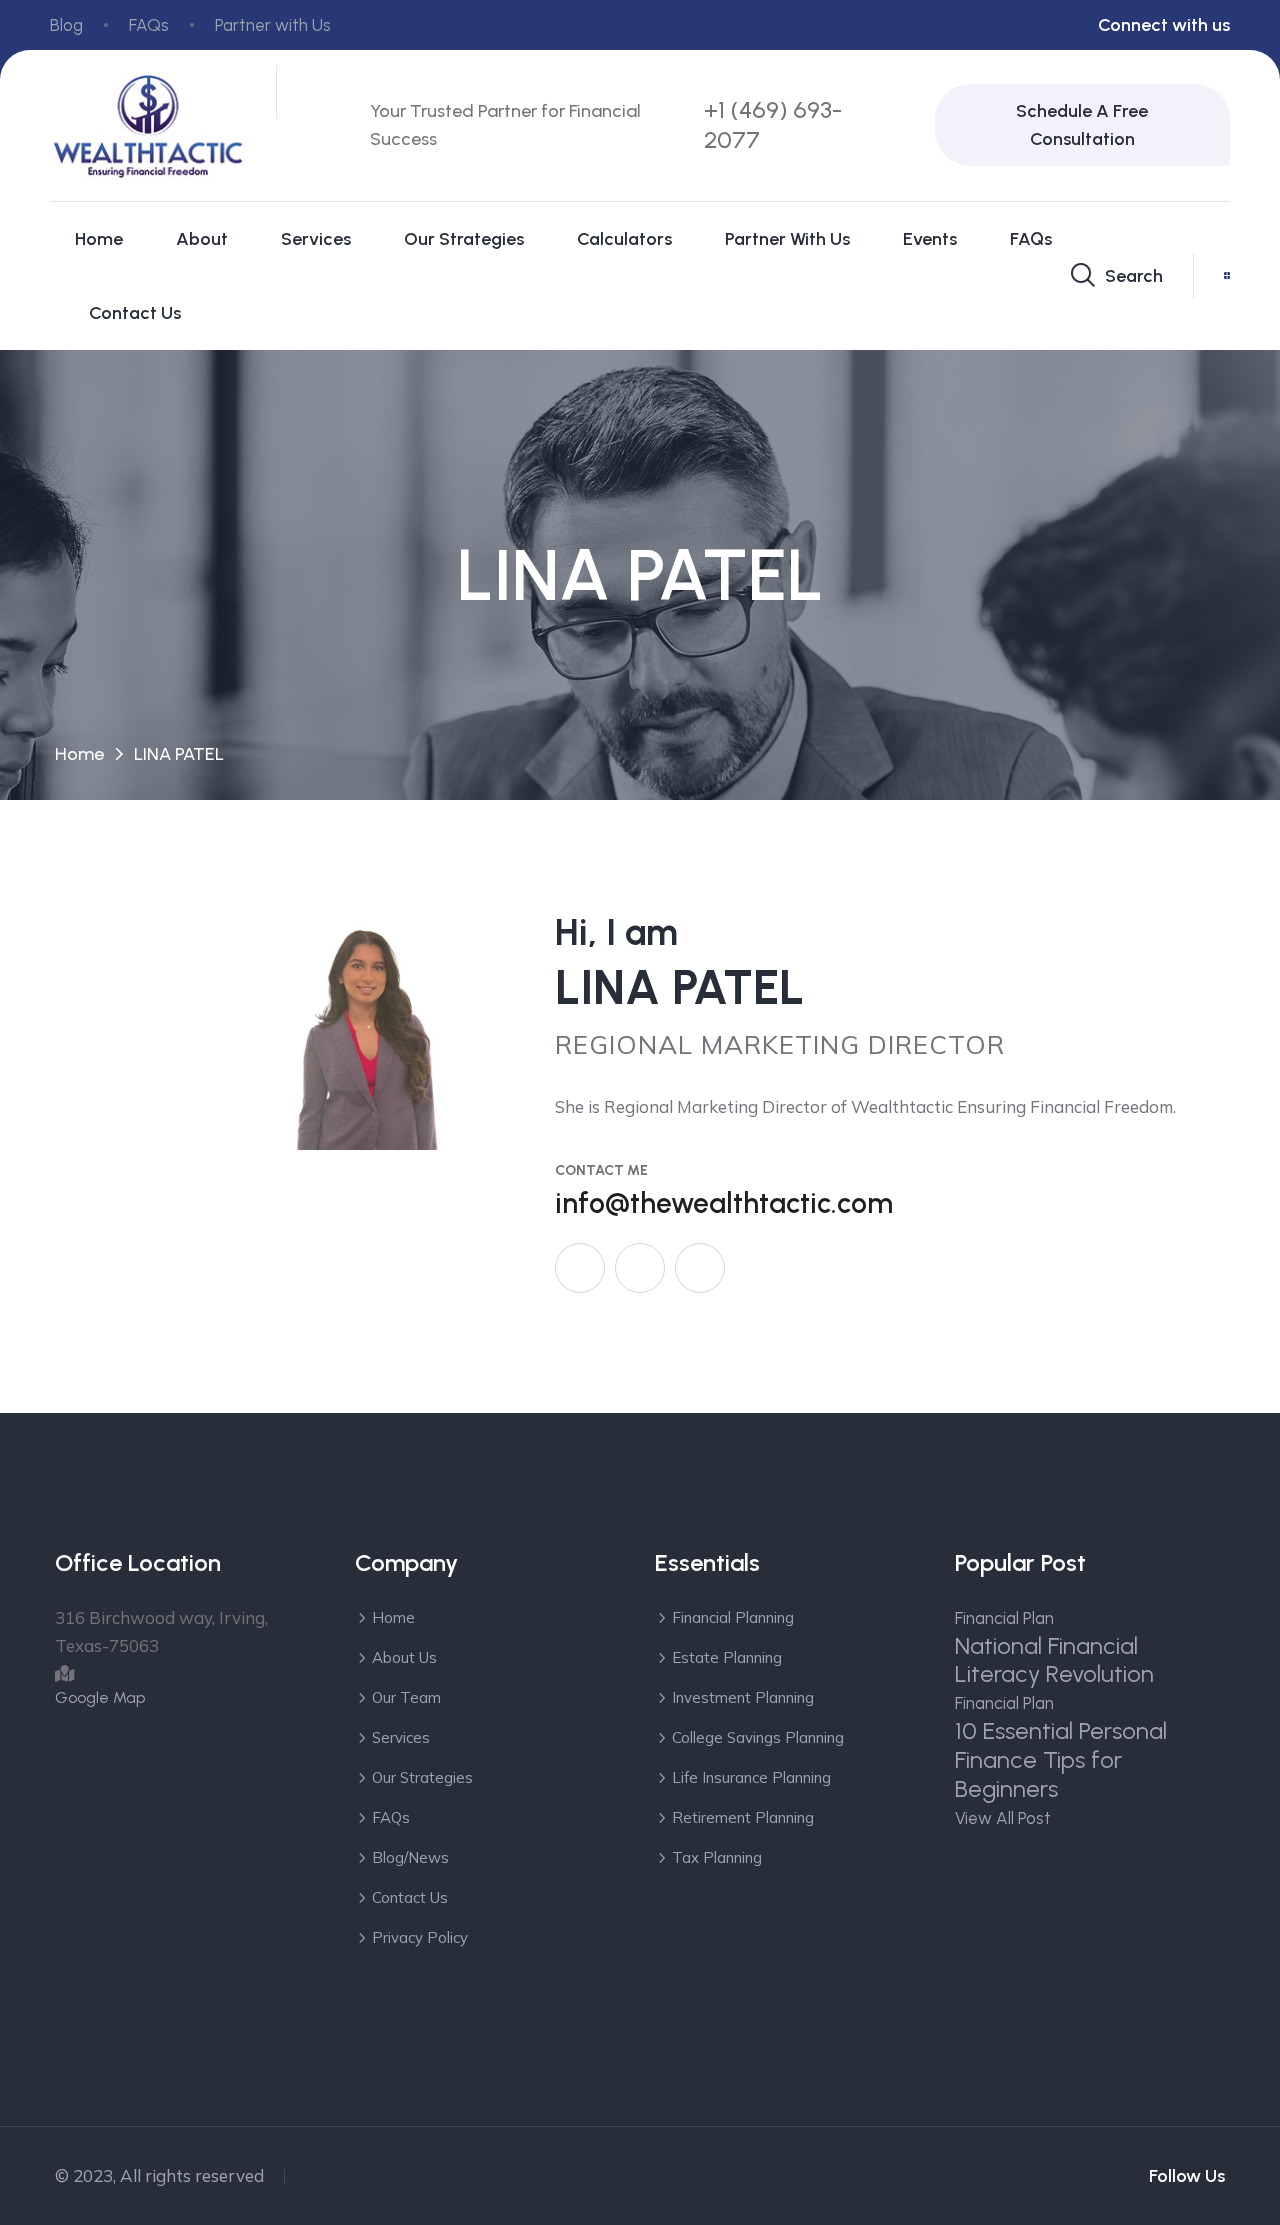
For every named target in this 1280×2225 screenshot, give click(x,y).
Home (99, 239)
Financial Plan (1004, 1618)
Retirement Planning (743, 1817)
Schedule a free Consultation (1082, 125)
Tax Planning (717, 1857)
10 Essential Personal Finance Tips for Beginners (1061, 1759)
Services (316, 239)
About (202, 239)
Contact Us (135, 313)
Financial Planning (733, 1617)
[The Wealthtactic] (148, 124)
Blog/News (410, 1857)
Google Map (100, 1697)
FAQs (149, 25)
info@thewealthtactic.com (724, 1203)
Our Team (406, 1697)
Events (930, 239)
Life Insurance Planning (751, 1777)
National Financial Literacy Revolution (1054, 1660)
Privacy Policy (420, 1937)
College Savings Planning (758, 1737)
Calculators (624, 239)
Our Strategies (464, 239)
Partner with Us (273, 25)
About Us (404, 1657)
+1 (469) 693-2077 (773, 124)
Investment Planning (743, 1697)
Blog (66, 25)
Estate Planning (727, 1657)
